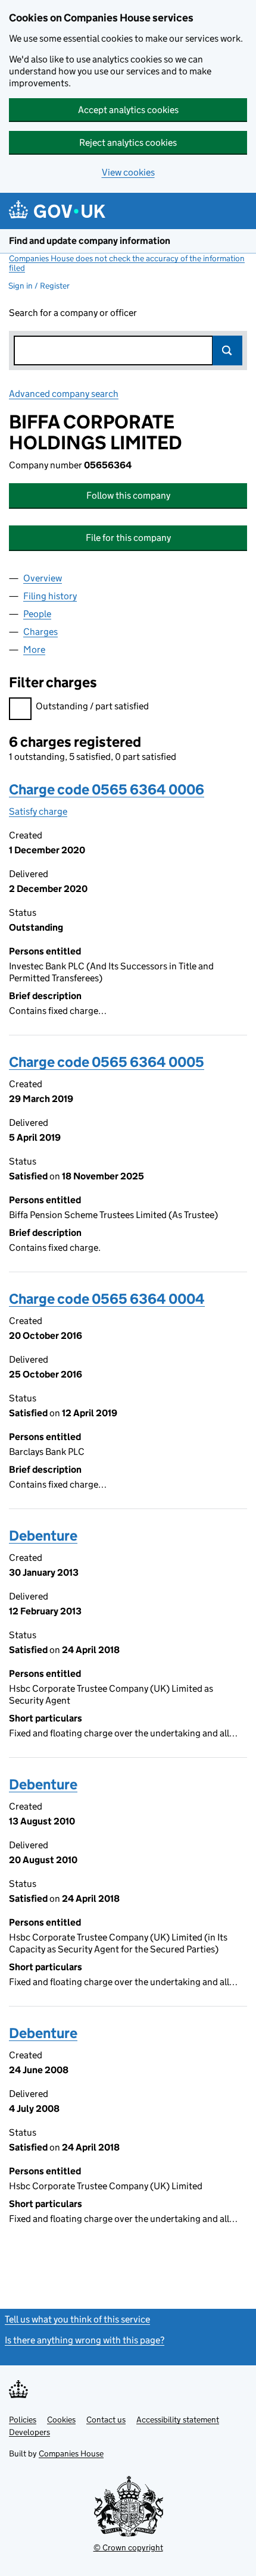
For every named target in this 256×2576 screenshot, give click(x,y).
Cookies (61, 2420)
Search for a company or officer (73, 313)
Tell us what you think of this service (77, 2319)
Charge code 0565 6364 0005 (107, 1062)
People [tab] (37, 614)
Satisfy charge (38, 811)
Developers (29, 2432)
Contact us (106, 2420)
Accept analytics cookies (128, 110)
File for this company (128, 538)
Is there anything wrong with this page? (85, 2340)
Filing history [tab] (50, 596)
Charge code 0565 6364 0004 (107, 1299)
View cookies (128, 172)
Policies (23, 2420)
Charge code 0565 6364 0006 (107, 789)
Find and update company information (90, 241)
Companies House (71, 2453)
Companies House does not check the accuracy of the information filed (127, 263)
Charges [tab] (40, 632)
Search (227, 350)
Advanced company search (64, 394)
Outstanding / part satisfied (92, 706)
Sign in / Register (39, 286)
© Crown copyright (128, 2547)
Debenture (43, 1536)
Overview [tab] (43, 578)
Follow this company (128, 495)
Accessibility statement (178, 2420)
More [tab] (34, 650)
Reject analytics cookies (128, 143)
